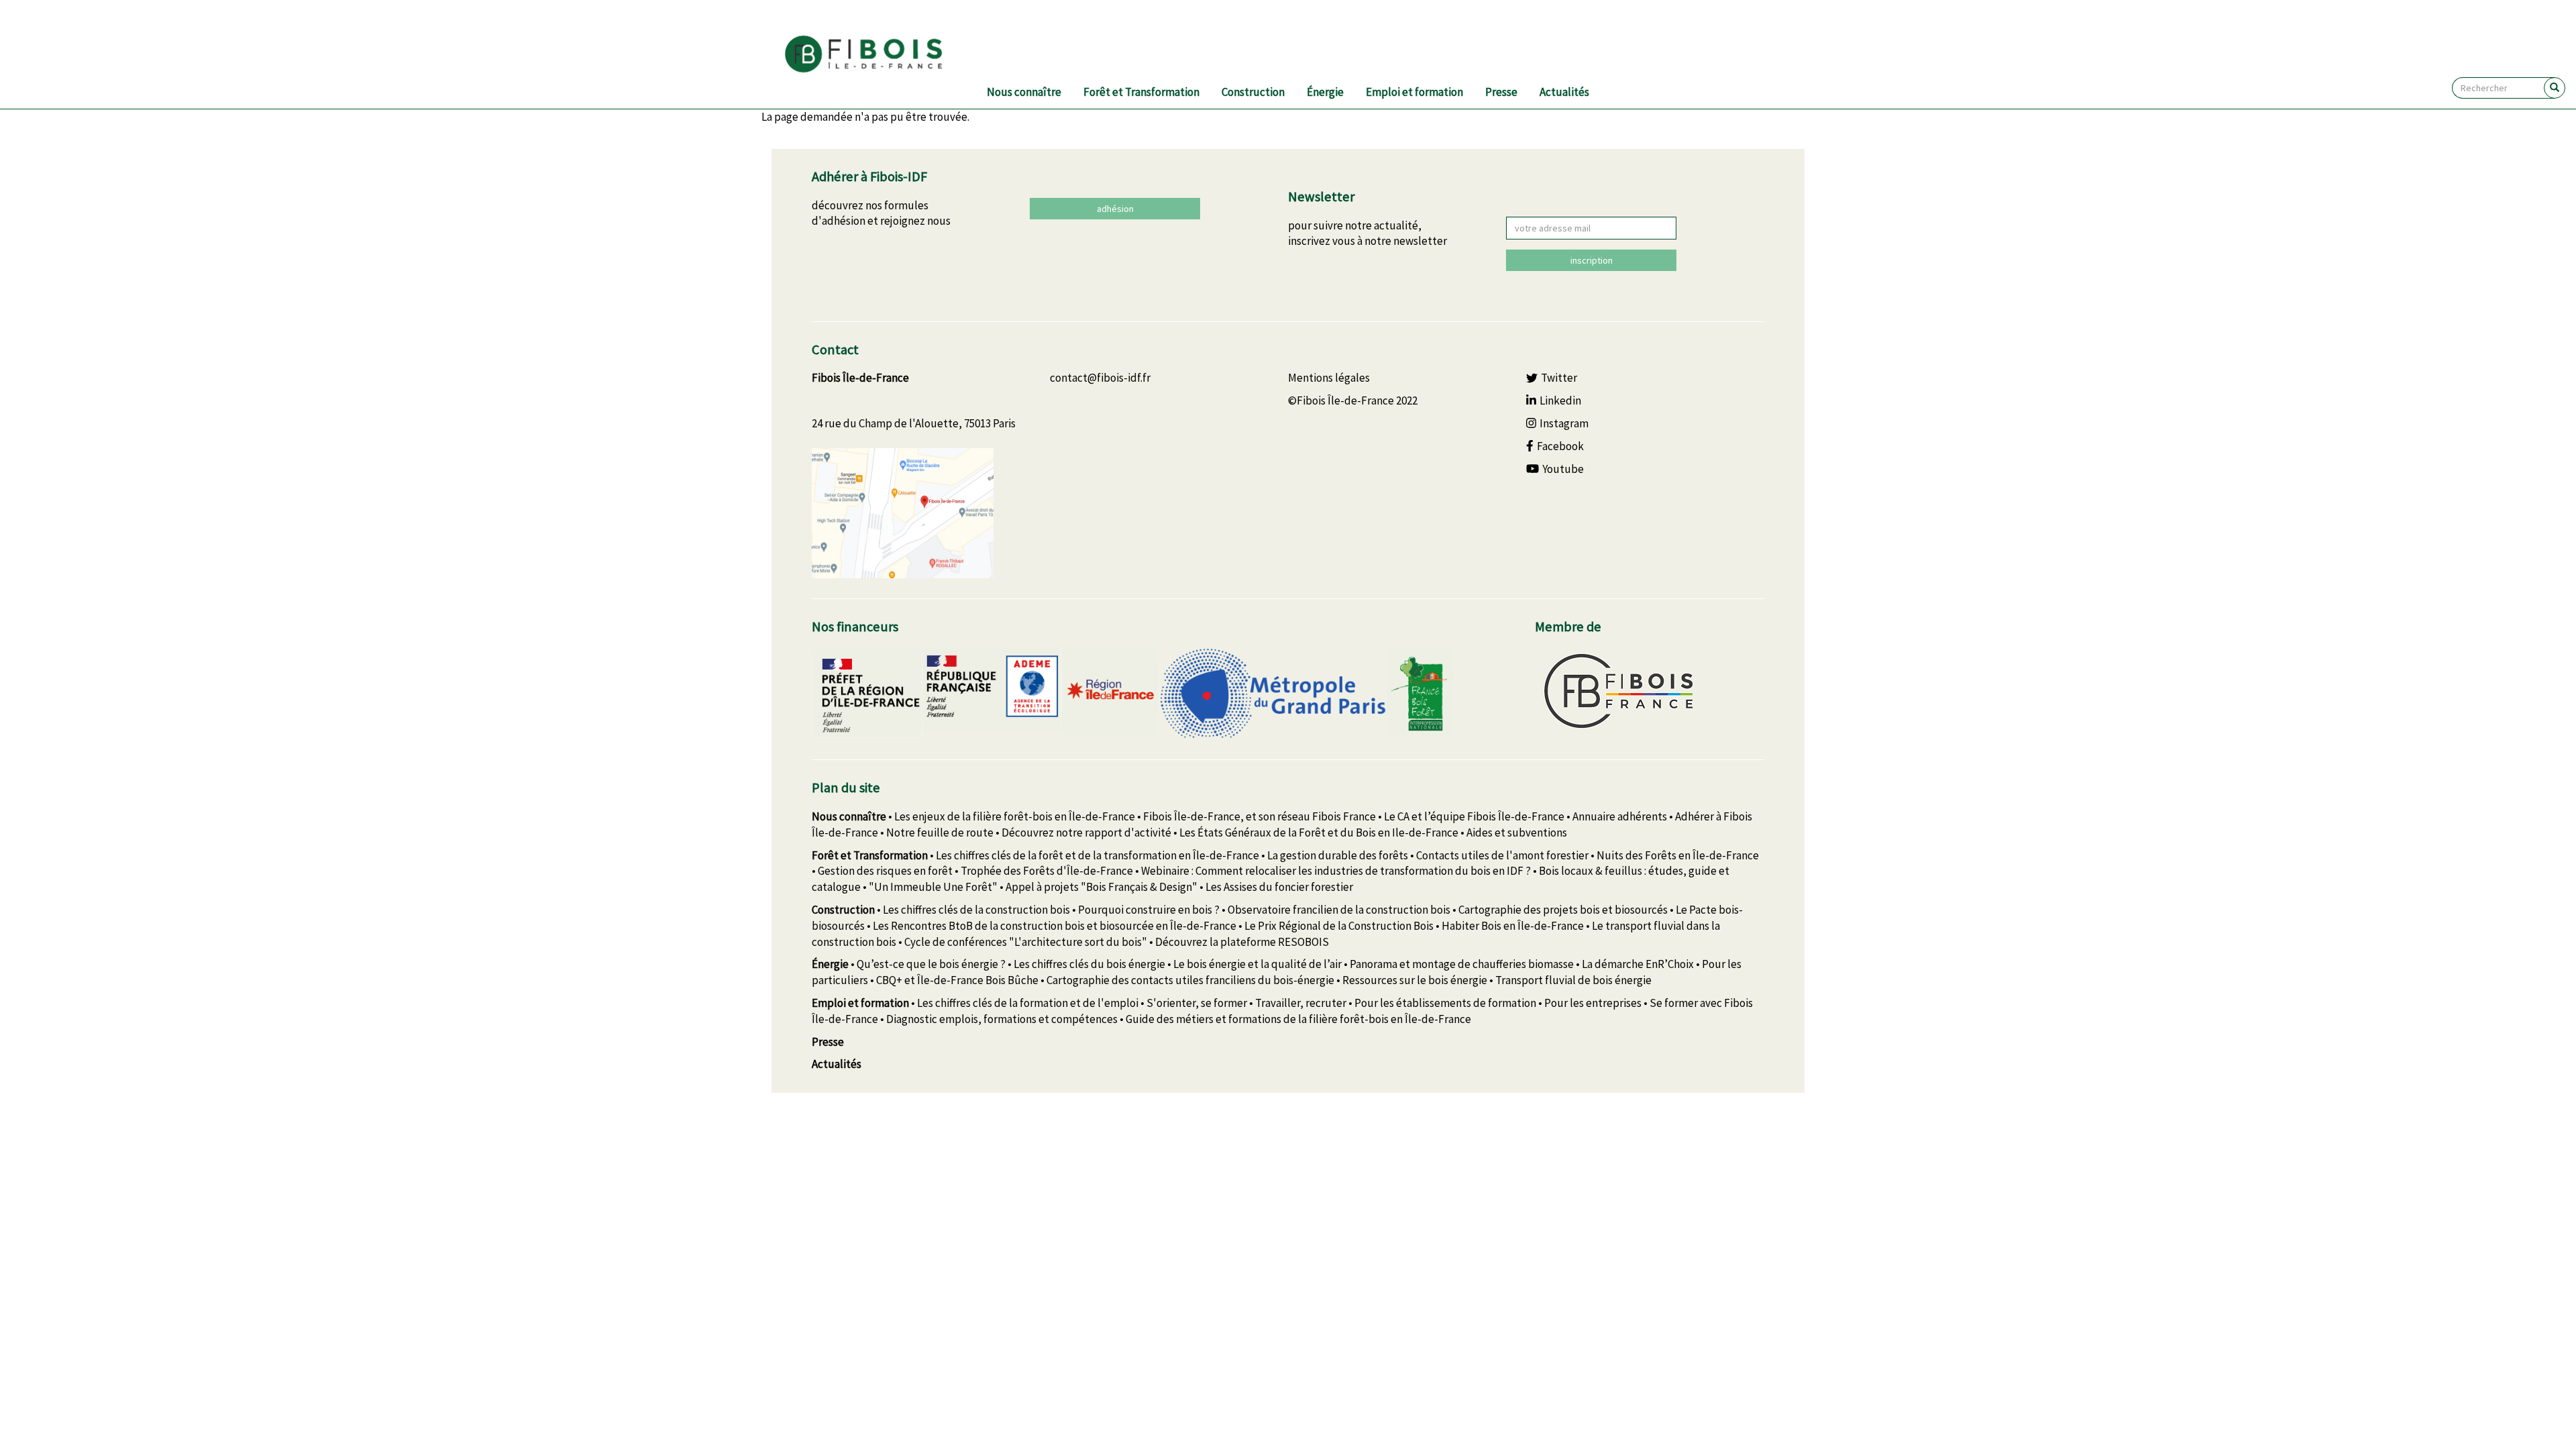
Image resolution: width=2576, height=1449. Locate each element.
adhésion (1115, 209)
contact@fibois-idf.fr (1100, 378)
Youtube (1563, 469)
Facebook (1560, 446)
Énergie (1325, 92)
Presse (1501, 92)
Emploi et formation (1414, 92)
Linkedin (1560, 400)
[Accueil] (880, 54)
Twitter (1559, 378)
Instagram (1564, 423)
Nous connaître (1024, 92)
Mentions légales (1329, 378)
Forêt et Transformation (1141, 92)
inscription (1592, 260)
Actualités (1564, 92)
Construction (1253, 92)
